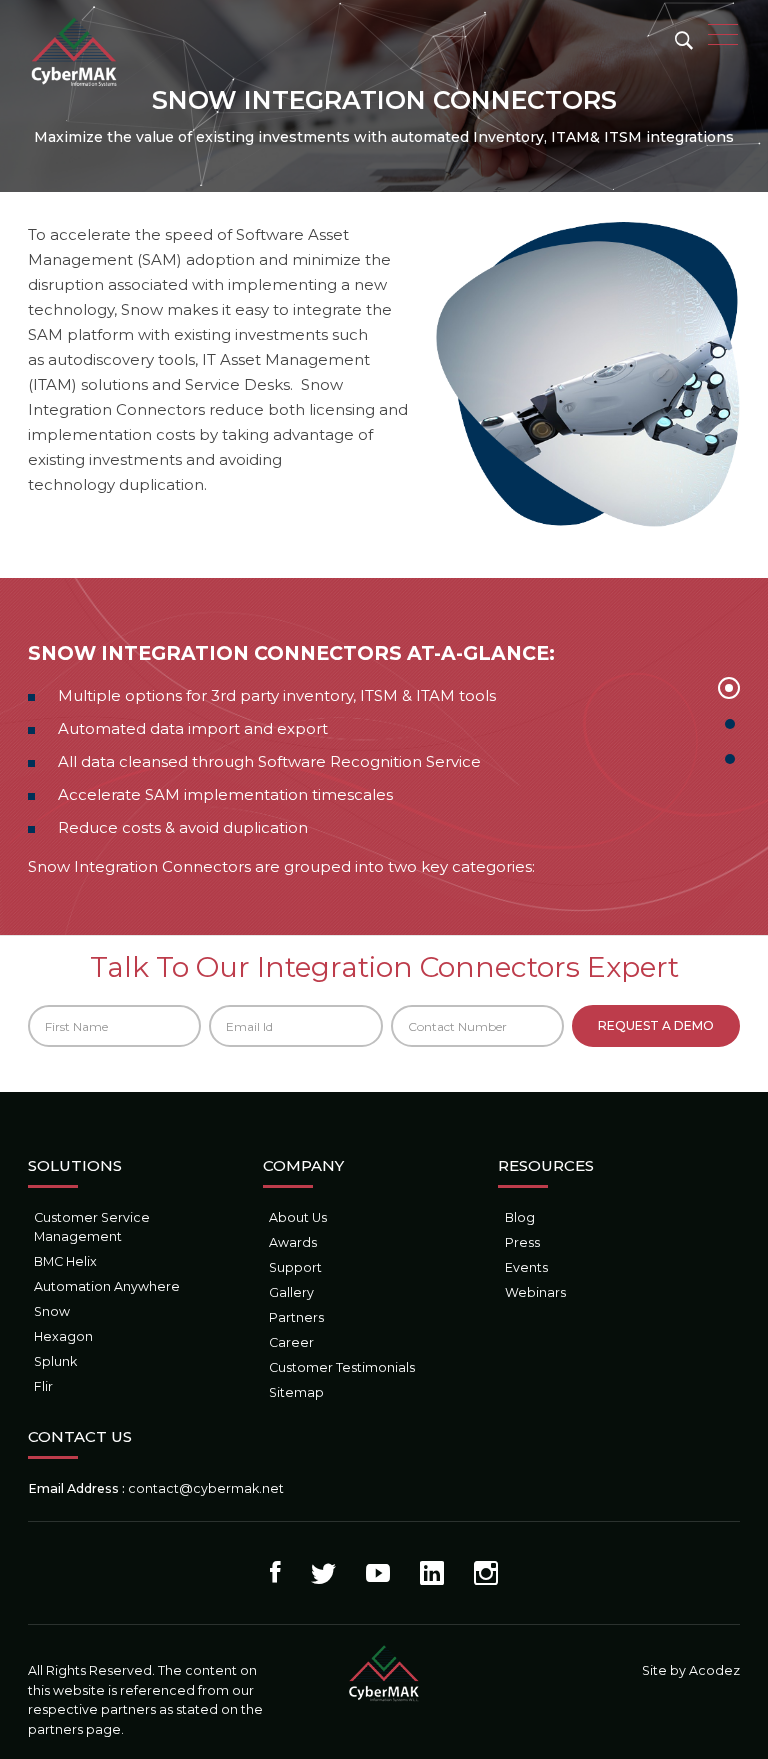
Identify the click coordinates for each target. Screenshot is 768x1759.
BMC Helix (65, 1261)
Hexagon (63, 1336)
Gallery (291, 1292)
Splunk (55, 1361)
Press (522, 1242)
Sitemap (296, 1392)
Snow (52, 1311)
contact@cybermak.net (206, 1488)
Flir (43, 1386)
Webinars (535, 1292)
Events (526, 1267)
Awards (293, 1242)
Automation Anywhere (107, 1286)
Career (291, 1342)
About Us (298, 1217)
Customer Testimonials (342, 1367)
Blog (520, 1217)
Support (295, 1267)
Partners (296, 1317)
